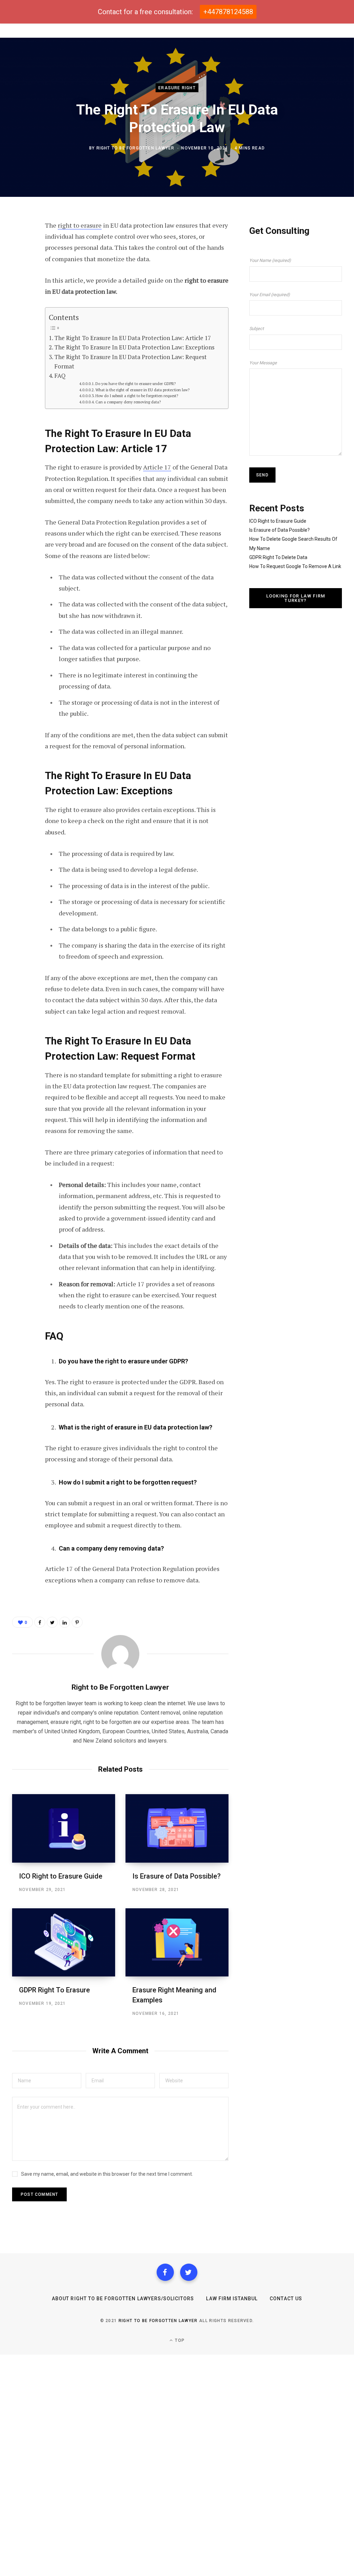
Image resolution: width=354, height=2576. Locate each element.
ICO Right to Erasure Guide (61, 1876)
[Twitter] (189, 2272)
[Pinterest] (19, 282)
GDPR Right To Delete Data (278, 557)
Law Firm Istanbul (232, 2299)
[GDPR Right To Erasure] (64, 1942)
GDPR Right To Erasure (54, 1990)
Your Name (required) (270, 260)
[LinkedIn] (65, 1622)
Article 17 (157, 467)
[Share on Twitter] (19, 264)
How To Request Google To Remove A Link (295, 566)
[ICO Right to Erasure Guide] (64, 1828)
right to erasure (80, 225)
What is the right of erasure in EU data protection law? (142, 390)
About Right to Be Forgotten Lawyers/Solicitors (123, 2299)
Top (179, 2340)
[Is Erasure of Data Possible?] (177, 1828)
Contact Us (286, 2299)
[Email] (19, 300)
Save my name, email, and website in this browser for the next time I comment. (107, 2174)
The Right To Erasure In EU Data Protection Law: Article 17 (133, 338)
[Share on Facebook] (19, 245)
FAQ (60, 376)
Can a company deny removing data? (128, 402)
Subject (257, 328)
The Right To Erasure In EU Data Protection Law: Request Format (131, 362)
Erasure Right (177, 88)
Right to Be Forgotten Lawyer (136, 148)
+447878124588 (228, 12)
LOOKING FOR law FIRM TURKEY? (296, 598)
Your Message (263, 363)
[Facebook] (165, 2272)
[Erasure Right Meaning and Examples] (177, 1942)
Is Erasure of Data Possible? (176, 1876)
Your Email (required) (269, 295)
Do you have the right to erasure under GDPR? (136, 383)
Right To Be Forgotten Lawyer (158, 2321)
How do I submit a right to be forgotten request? (137, 396)
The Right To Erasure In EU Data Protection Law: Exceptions (134, 347)
